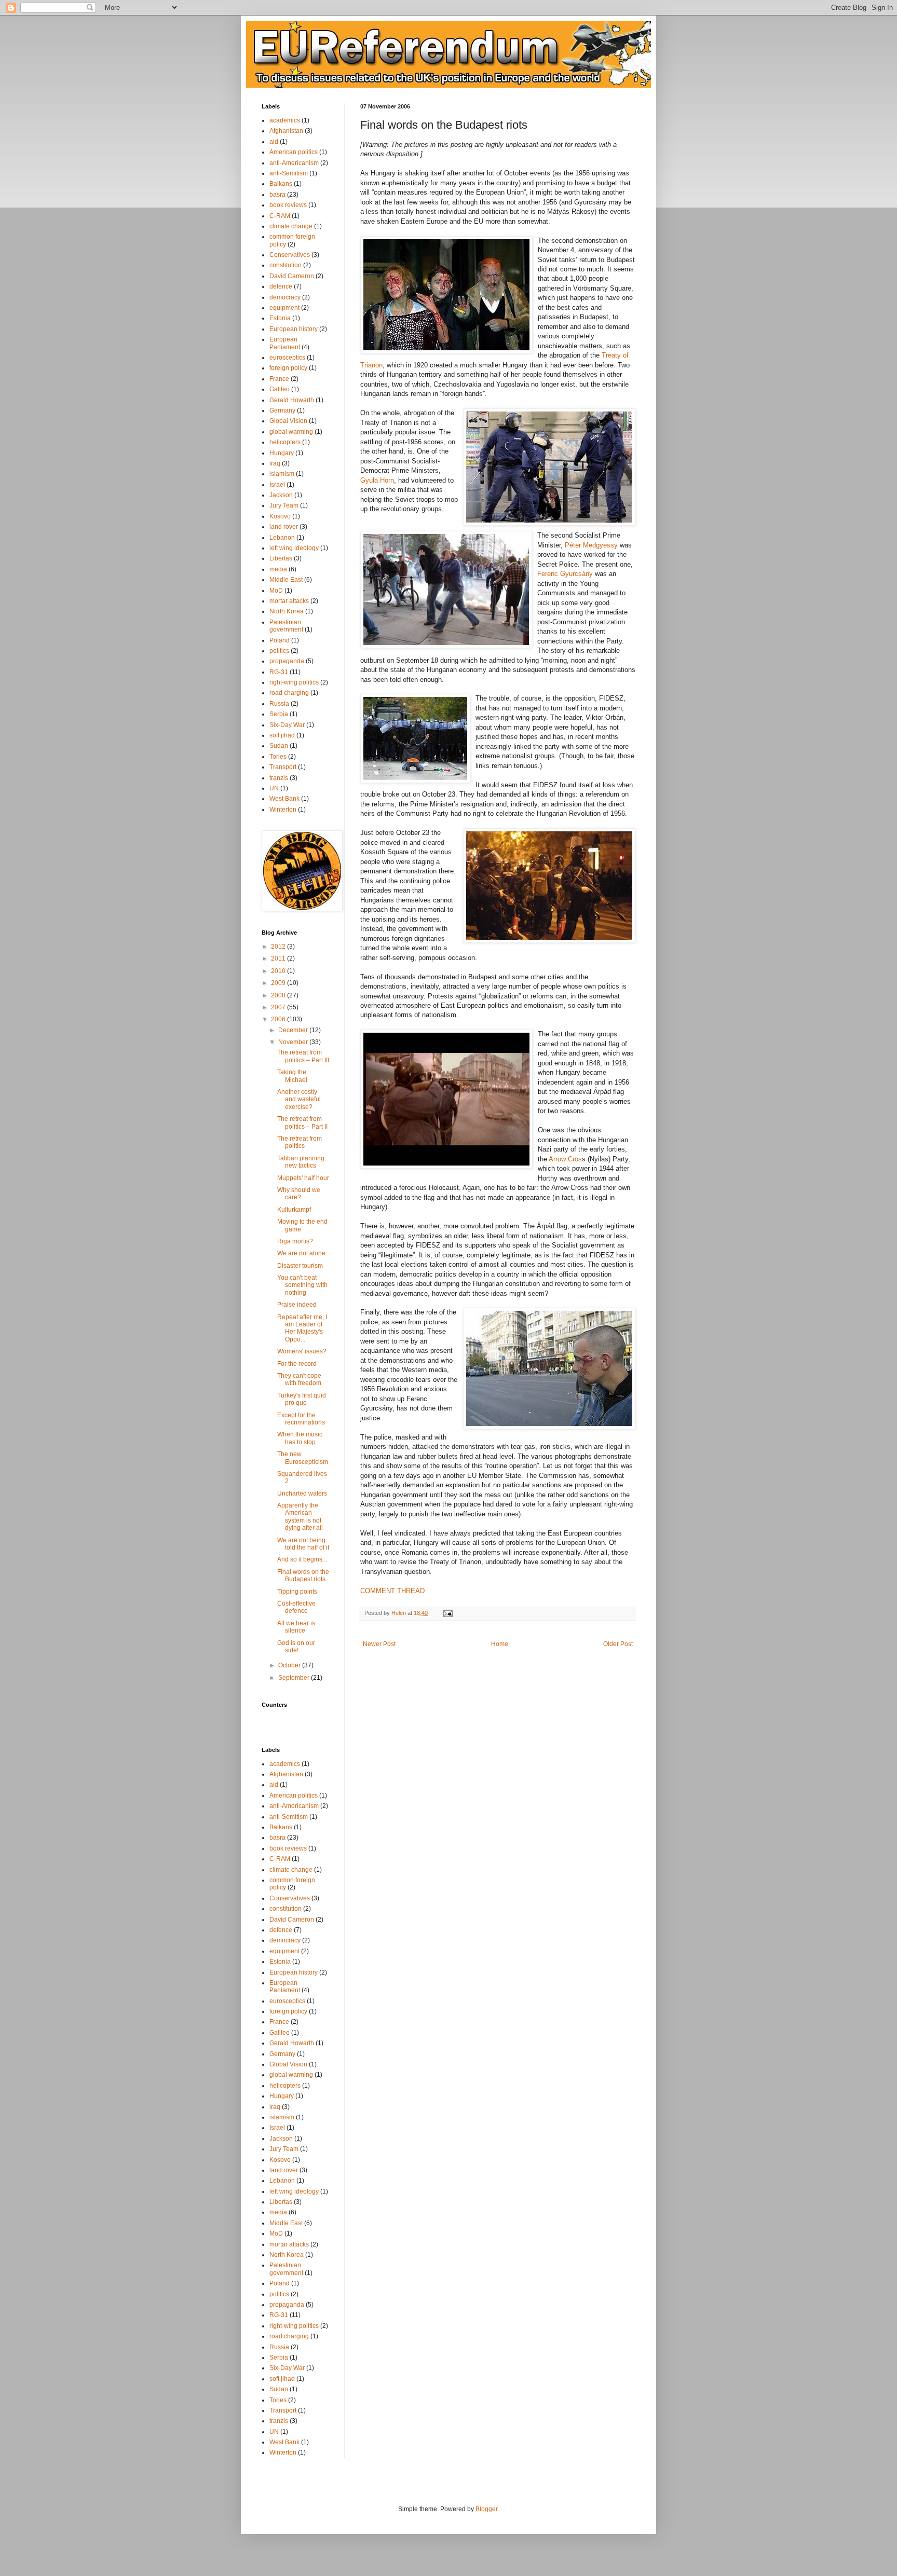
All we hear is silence (296, 1627)
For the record (297, 1364)
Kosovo (280, 516)
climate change (291, 226)
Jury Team (284, 505)
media (278, 569)
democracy (285, 297)
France (279, 379)
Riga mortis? (295, 1241)
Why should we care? (299, 1194)
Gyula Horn (377, 480)
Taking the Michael (292, 1076)
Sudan (279, 746)
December (294, 1030)
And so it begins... (302, 1559)
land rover (284, 527)
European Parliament (285, 343)
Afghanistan (286, 131)
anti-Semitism (289, 173)
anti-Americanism (294, 163)
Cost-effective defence (296, 1607)
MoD (276, 591)
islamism (282, 474)
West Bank (284, 799)
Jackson (281, 495)
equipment (284, 308)
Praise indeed (297, 1305)
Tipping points (297, 1592)
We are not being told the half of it (303, 1544)
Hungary (282, 453)
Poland (280, 640)
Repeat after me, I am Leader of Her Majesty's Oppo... (302, 1328)
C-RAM (280, 216)
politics (279, 651)
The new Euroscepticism (303, 1458)
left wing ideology (294, 548)
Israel (277, 485)
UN (274, 788)
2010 (279, 971)
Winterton (283, 810)
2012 (279, 947)
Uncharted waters (302, 1493)
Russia (279, 704)
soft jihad (282, 735)
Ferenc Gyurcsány (566, 574)
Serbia (279, 714)
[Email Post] (447, 1613)
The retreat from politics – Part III (303, 1056)
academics (285, 120)
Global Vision (288, 421)
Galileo (280, 389)
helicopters (285, 442)
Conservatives (290, 255)
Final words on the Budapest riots (303, 1575)
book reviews (288, 205)
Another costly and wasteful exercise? (299, 1099)
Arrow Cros (565, 1159)
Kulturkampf (294, 1210)
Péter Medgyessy (591, 545)
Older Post (618, 1644)
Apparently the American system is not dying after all (300, 1517)
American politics (294, 152)
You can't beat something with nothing (302, 1285)
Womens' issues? (302, 1351)
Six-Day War (287, 725)
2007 (279, 1007)
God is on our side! (296, 1647)
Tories (278, 757)
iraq (275, 463)
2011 (279, 958)
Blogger (486, 2509)
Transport (283, 767)
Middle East (286, 580)
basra (277, 195)
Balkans (281, 184)
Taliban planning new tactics (301, 1162)
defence (281, 286)
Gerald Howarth (292, 400)
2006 (279, 1019)
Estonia (280, 318)
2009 (279, 983)
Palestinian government (286, 626)
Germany (282, 410)
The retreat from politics (300, 1142)
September (295, 1678)
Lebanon (282, 538)
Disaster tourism (300, 1266)
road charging (289, 693)
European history (294, 329)
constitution (286, 265)
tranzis (279, 778)
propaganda (287, 661)
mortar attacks (289, 601)
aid (274, 142)
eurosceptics (287, 358)
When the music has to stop (300, 1438)
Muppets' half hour (303, 1178)
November (294, 1042)
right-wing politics (294, 682)
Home (500, 1644)
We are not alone (301, 1253)
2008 (279, 995)
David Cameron (292, 276)
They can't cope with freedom (299, 1379)
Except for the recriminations (301, 1419)
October (290, 1665)
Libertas (281, 558)
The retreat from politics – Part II (302, 1122)
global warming (291, 432)
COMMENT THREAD (392, 1591)
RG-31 (279, 672)
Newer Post (379, 1644)
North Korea (287, 611)
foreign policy (288, 368)
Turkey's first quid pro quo (302, 1399)
